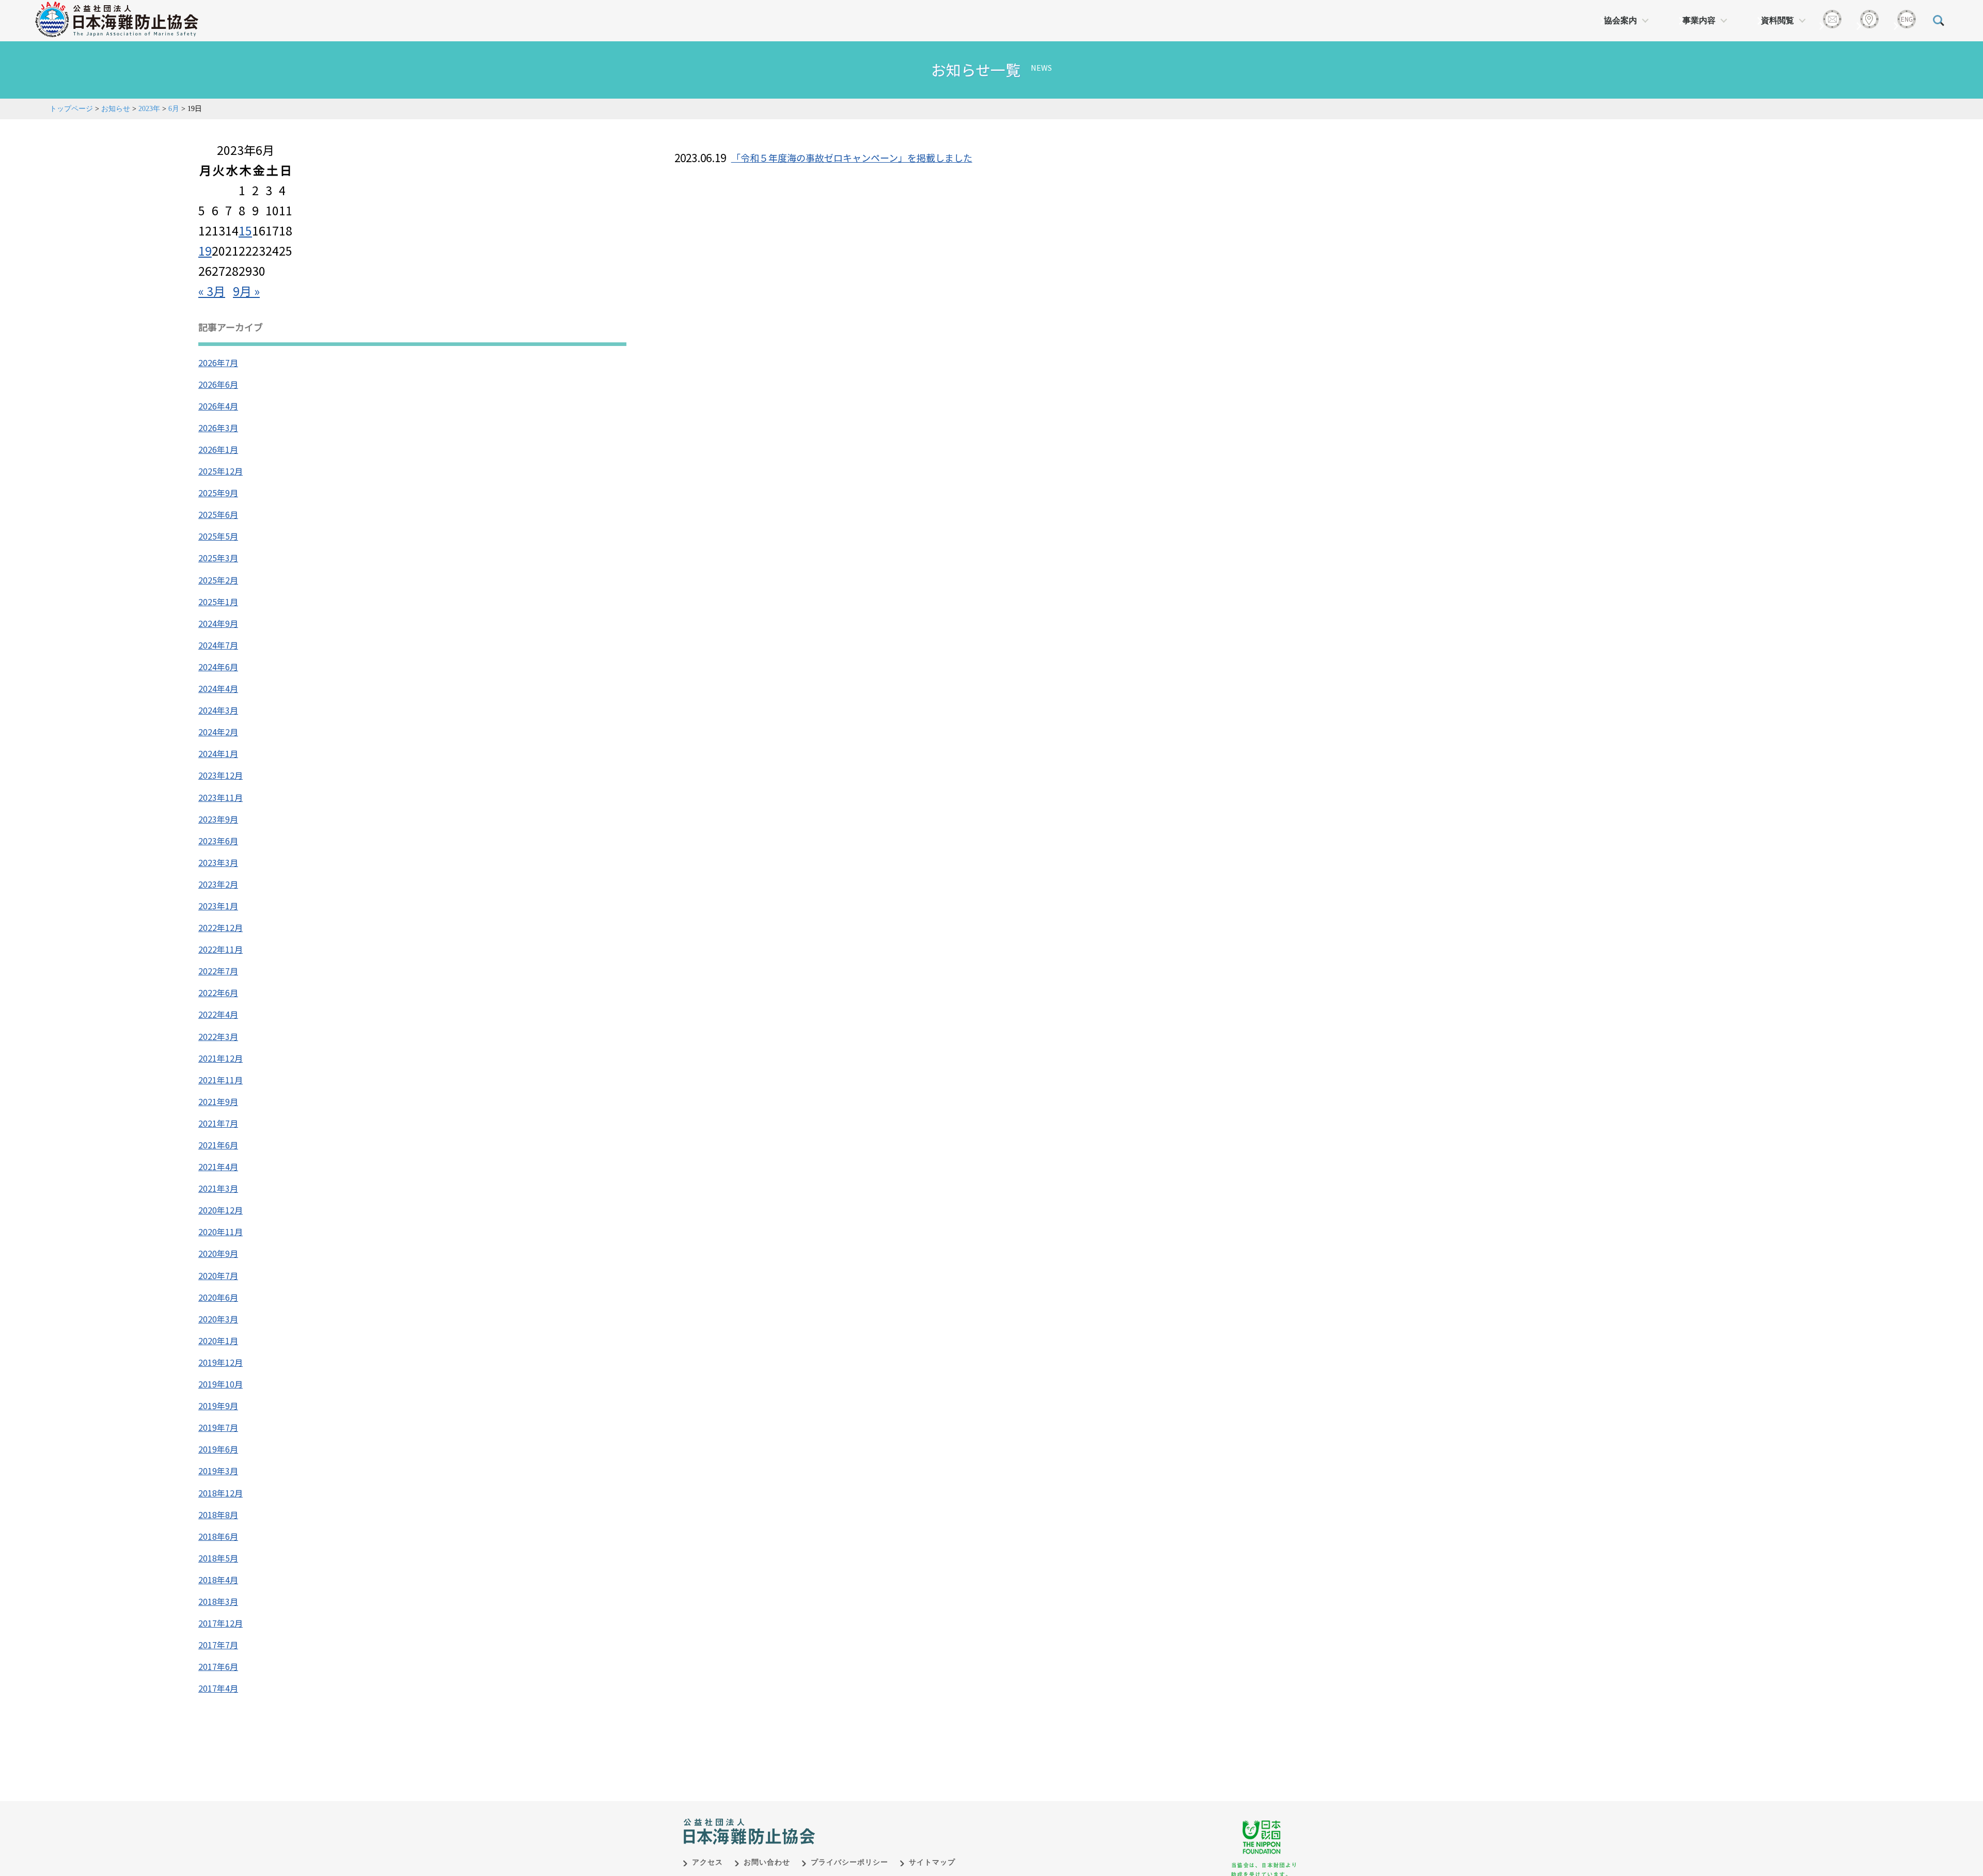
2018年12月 (221, 1493)
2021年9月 (218, 1101)
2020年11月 (221, 1232)
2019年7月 (218, 1427)
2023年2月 (218, 884)
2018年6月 (218, 1536)
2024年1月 (218, 753)
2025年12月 (221, 471)
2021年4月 (218, 1166)
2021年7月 (218, 1123)
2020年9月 (218, 1253)
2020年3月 (218, 1319)
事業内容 (1699, 20)
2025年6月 (218, 514)
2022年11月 (221, 949)
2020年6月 (218, 1297)
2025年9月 (218, 493)
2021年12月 (221, 1058)
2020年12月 (221, 1210)
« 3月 (212, 291)
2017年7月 (218, 1645)
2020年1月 (218, 1341)
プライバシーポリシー (849, 1862)
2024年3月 (218, 710)
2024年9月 (218, 623)
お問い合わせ (767, 1862)
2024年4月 (218, 688)
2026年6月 (218, 384)
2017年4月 (218, 1688)
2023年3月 (218, 862)
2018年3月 (218, 1601)
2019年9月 (218, 1406)
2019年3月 (218, 1471)
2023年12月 (221, 775)
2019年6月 (218, 1449)
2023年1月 (218, 906)
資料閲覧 (1777, 20)
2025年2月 (218, 580)
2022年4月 (218, 1014)
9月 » (246, 291)
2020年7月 (218, 1275)
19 (205, 250)
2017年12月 (221, 1623)
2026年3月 (218, 428)
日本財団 (899, 1821)
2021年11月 (221, 1080)
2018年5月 (218, 1558)
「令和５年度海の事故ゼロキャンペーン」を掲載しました (852, 157)
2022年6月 (218, 992)
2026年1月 (218, 449)
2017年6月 (218, 1666)
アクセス (707, 1862)
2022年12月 (221, 927)
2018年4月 (218, 1580)
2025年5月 (218, 536)
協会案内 (1620, 20)
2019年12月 (221, 1362)
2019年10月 (221, 1384)
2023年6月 (218, 841)
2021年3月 (218, 1188)
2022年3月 (218, 1036)
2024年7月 (218, 645)
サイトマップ (932, 1862)
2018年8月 (218, 1515)
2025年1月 (218, 602)
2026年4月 (218, 406)
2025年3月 (218, 558)
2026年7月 (218, 362)
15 (245, 230)
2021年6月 (218, 1145)
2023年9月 (218, 819)
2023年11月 (221, 797)
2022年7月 (218, 971)
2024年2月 (218, 732)
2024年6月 (218, 667)
